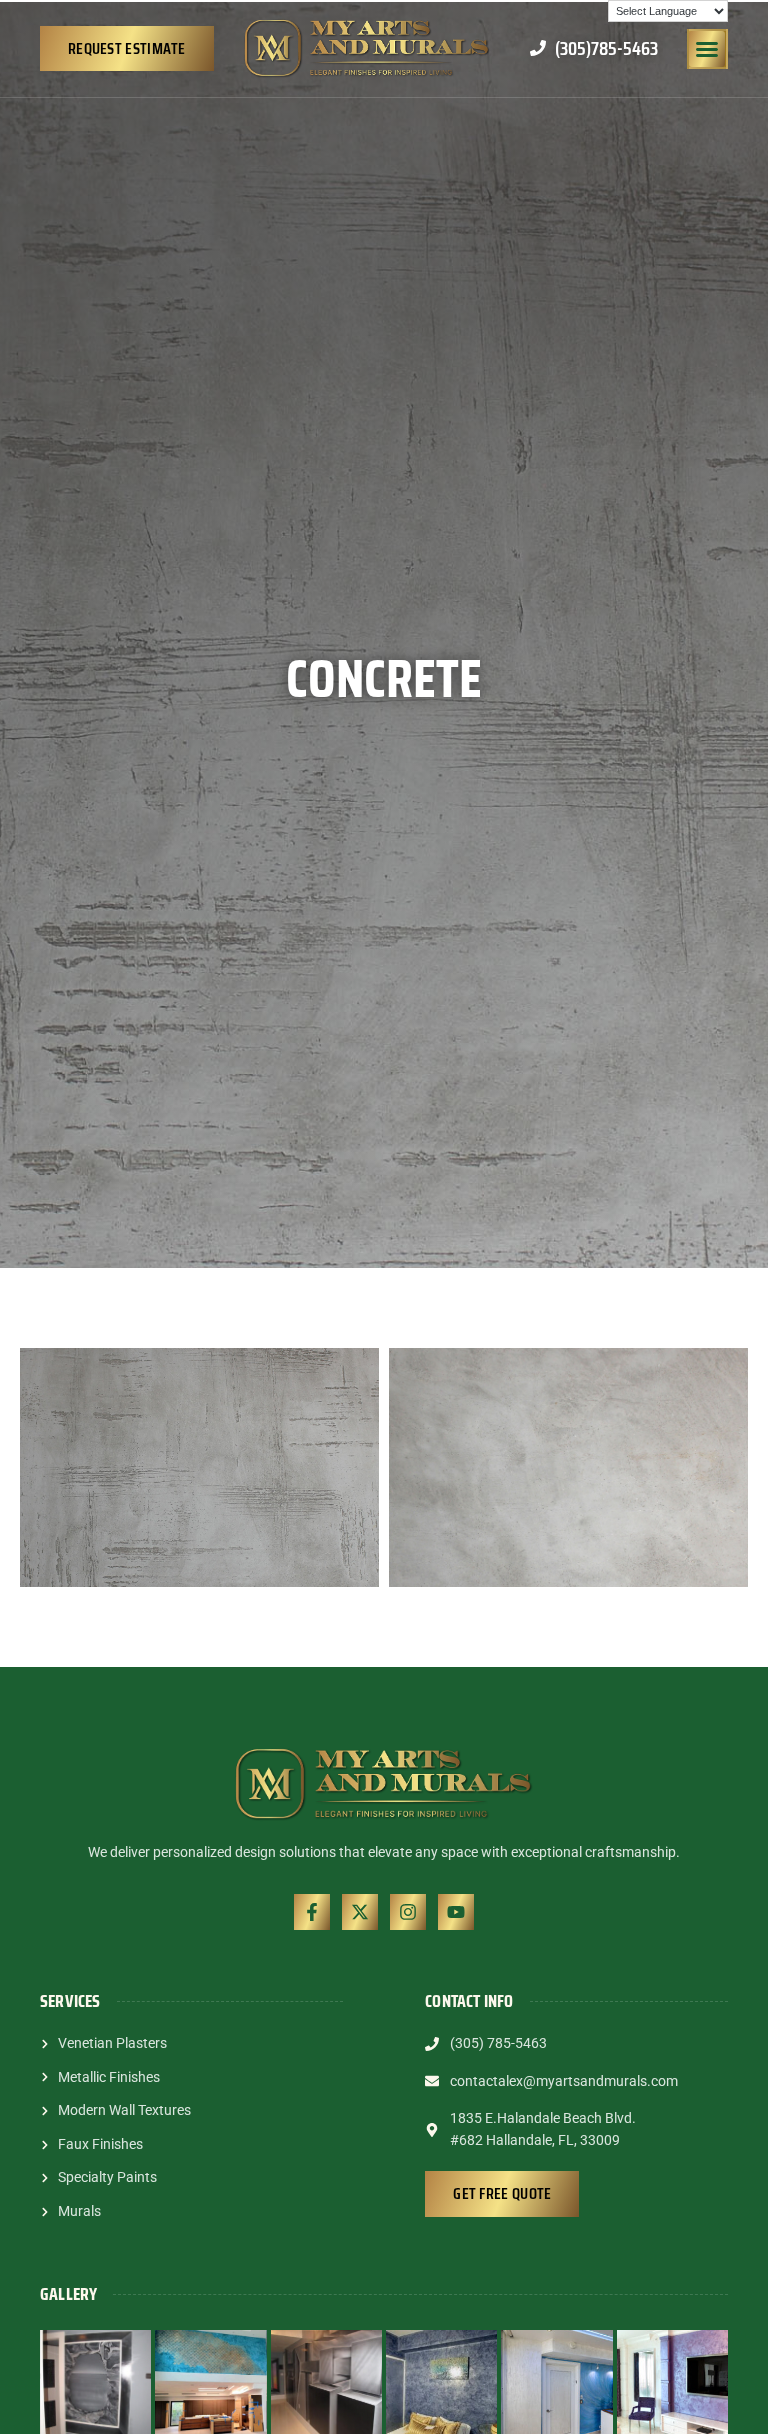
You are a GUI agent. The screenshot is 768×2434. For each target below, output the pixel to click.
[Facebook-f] (312, 1912)
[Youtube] (456, 1912)
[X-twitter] (360, 1912)
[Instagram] (408, 1912)
